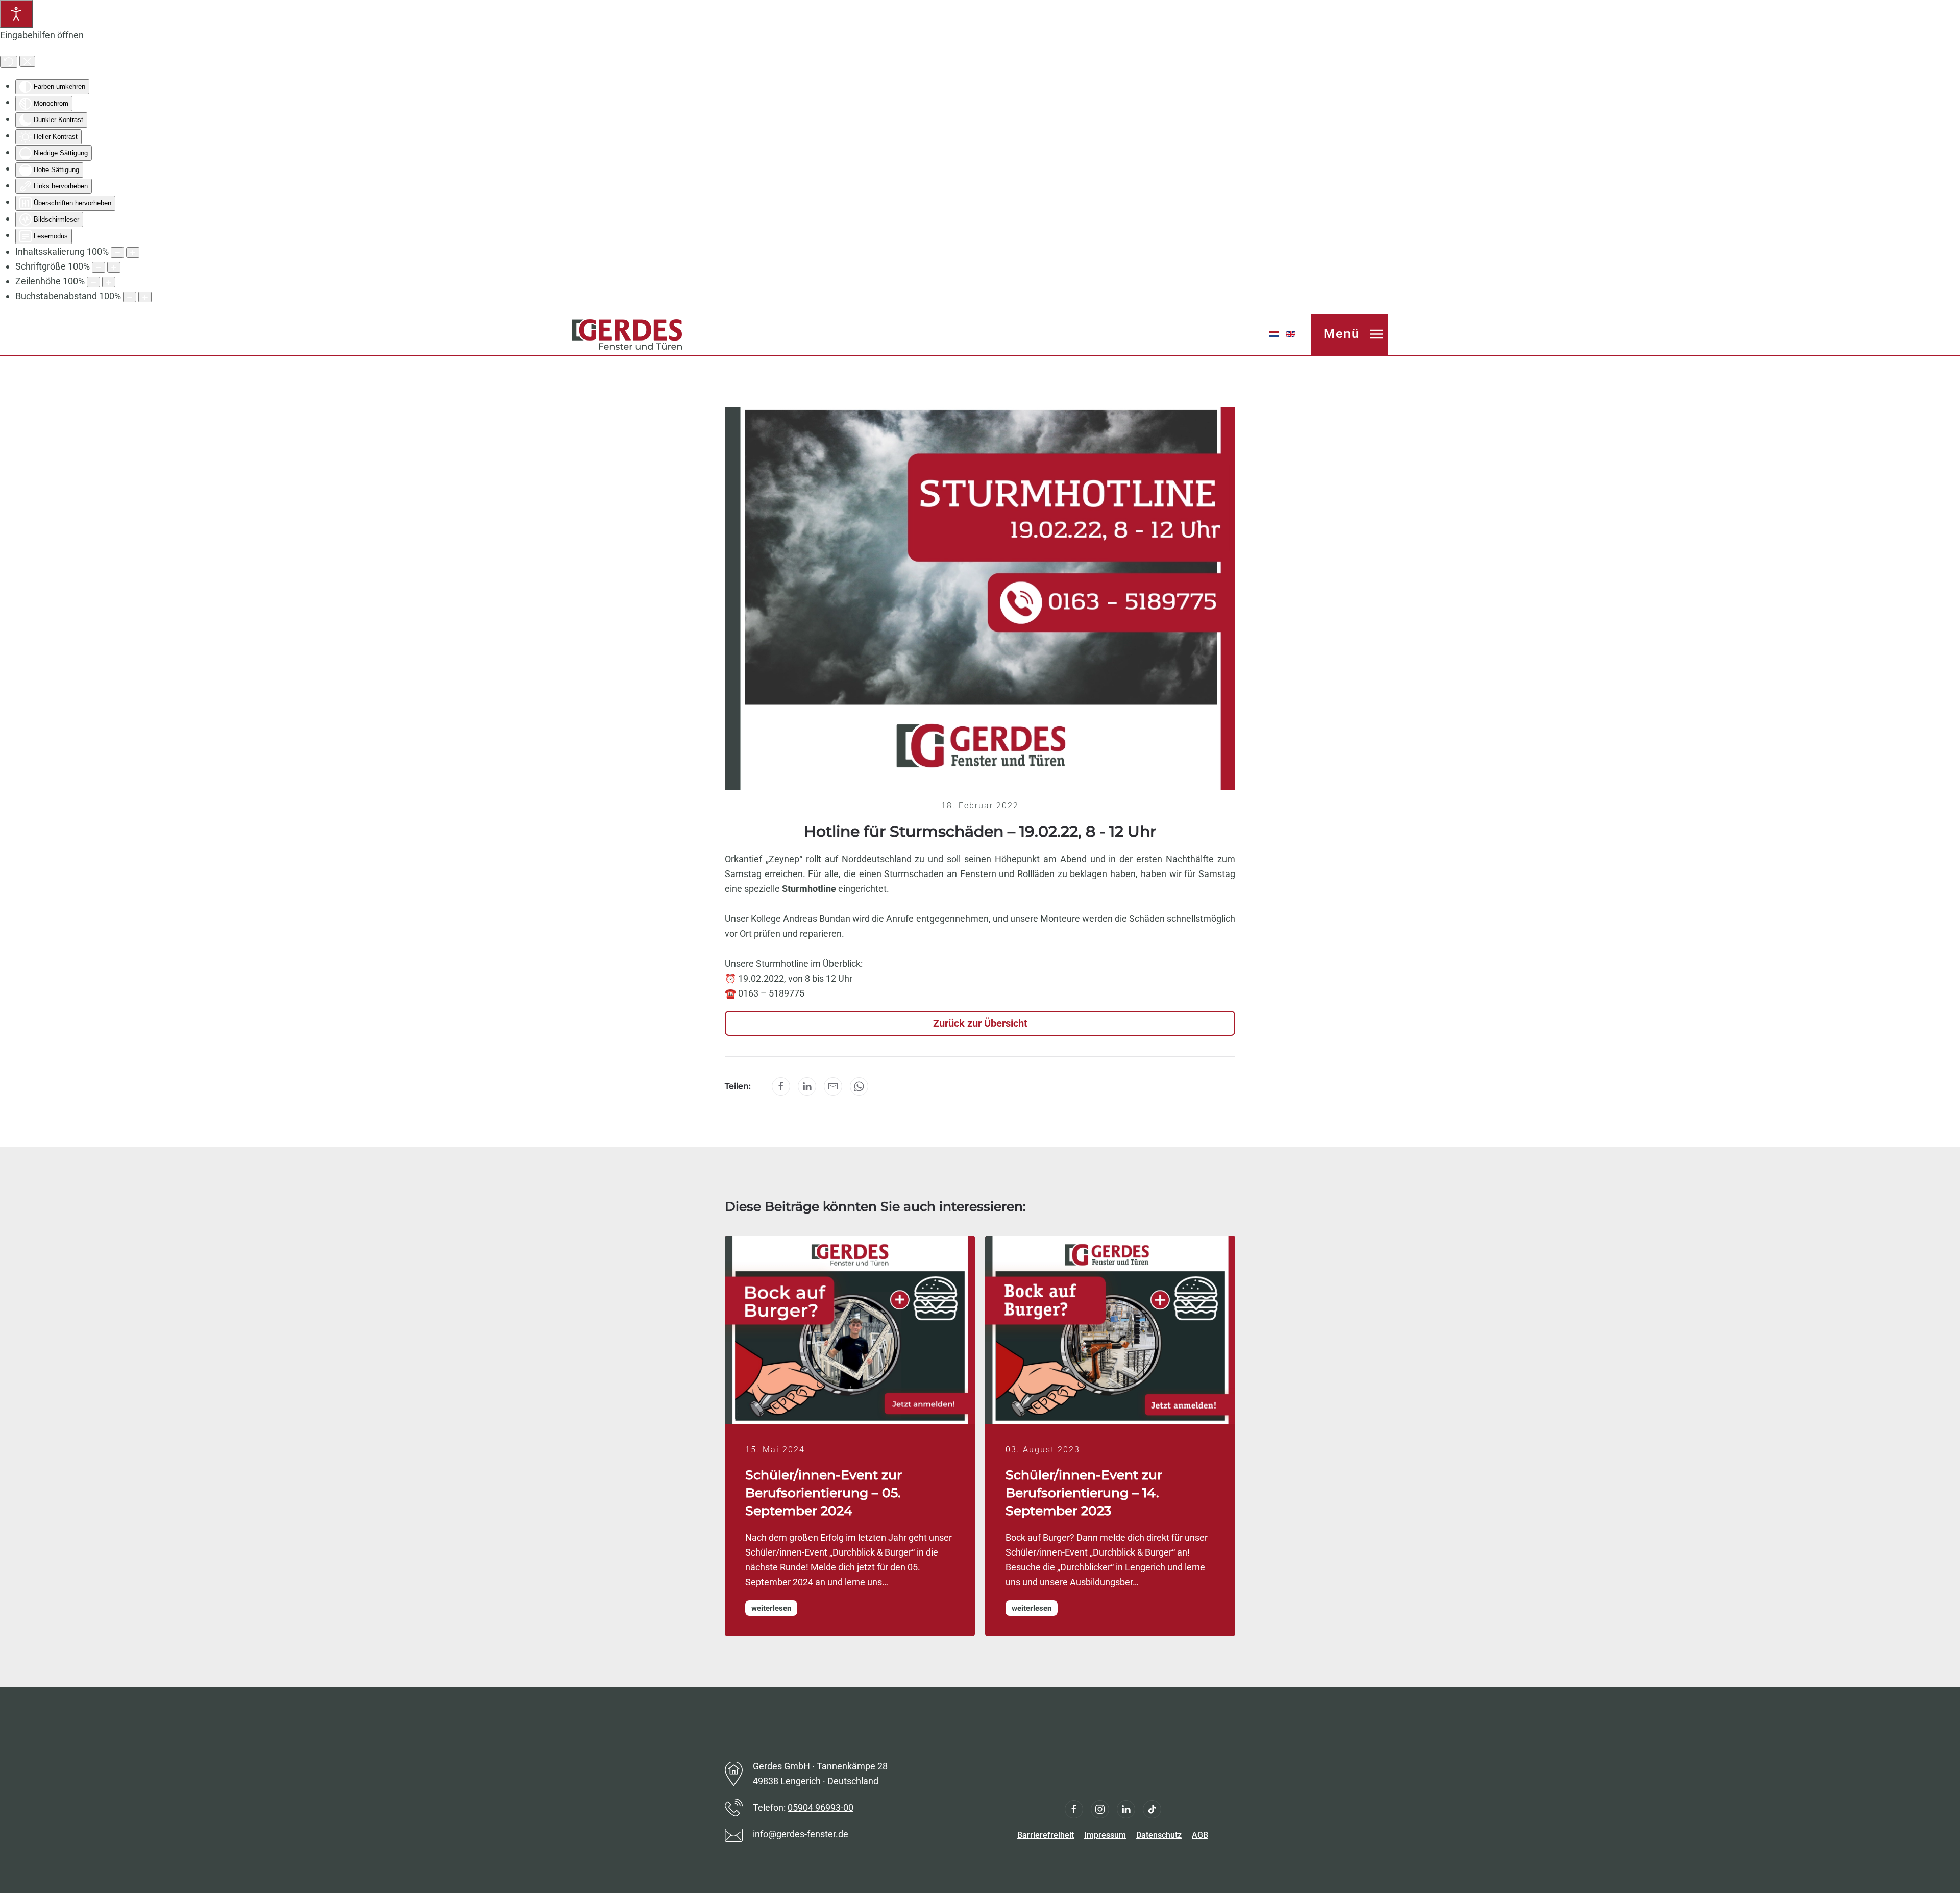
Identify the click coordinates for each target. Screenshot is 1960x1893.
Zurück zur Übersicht (980, 1023)
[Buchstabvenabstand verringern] (130, 297)
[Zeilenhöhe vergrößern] (109, 282)
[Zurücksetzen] (9, 62)
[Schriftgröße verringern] (99, 267)
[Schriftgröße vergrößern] (114, 267)
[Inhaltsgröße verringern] (117, 252)
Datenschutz (1159, 1835)
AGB (1200, 1835)
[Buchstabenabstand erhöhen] (145, 297)
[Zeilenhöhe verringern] (93, 282)
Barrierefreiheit (1046, 1835)
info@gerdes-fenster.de (801, 1834)
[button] (1350, 334)
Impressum (1105, 1835)
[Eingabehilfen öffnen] (16, 14)
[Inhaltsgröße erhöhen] (133, 252)
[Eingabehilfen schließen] (27, 61)
